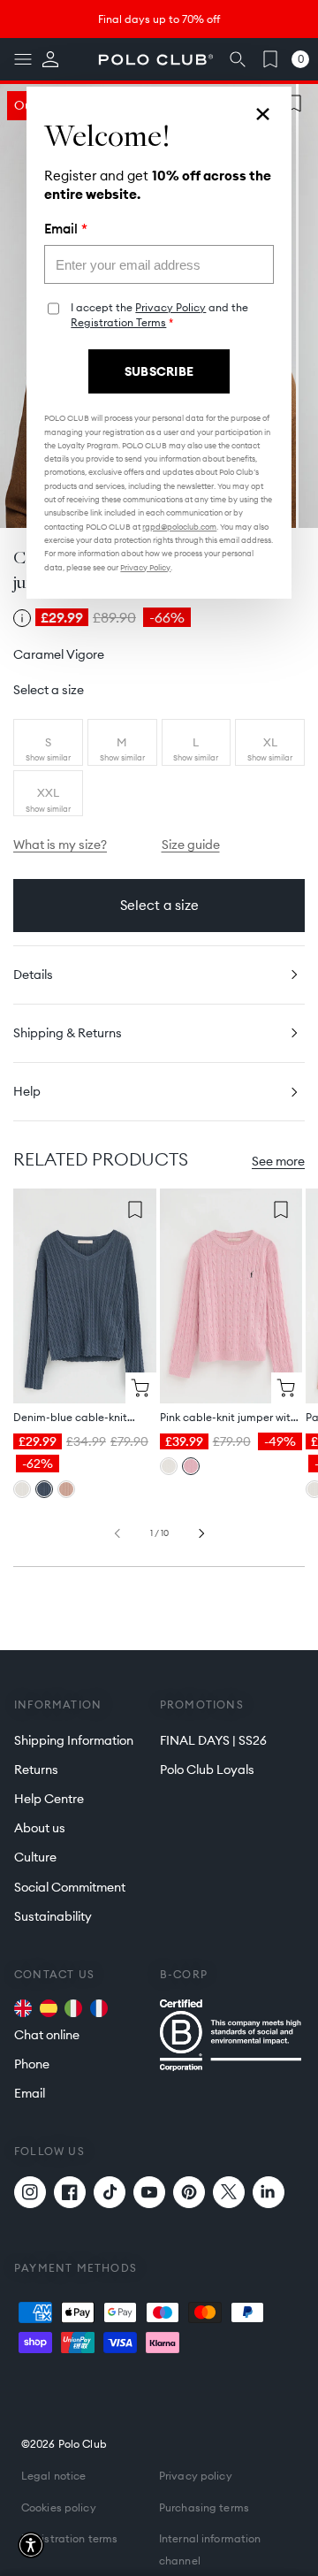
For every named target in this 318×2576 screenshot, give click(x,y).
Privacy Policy (170, 307)
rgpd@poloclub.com (179, 527)
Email (66, 229)
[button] (31, 2545)
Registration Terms (118, 322)
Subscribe (159, 371)
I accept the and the (159, 315)
